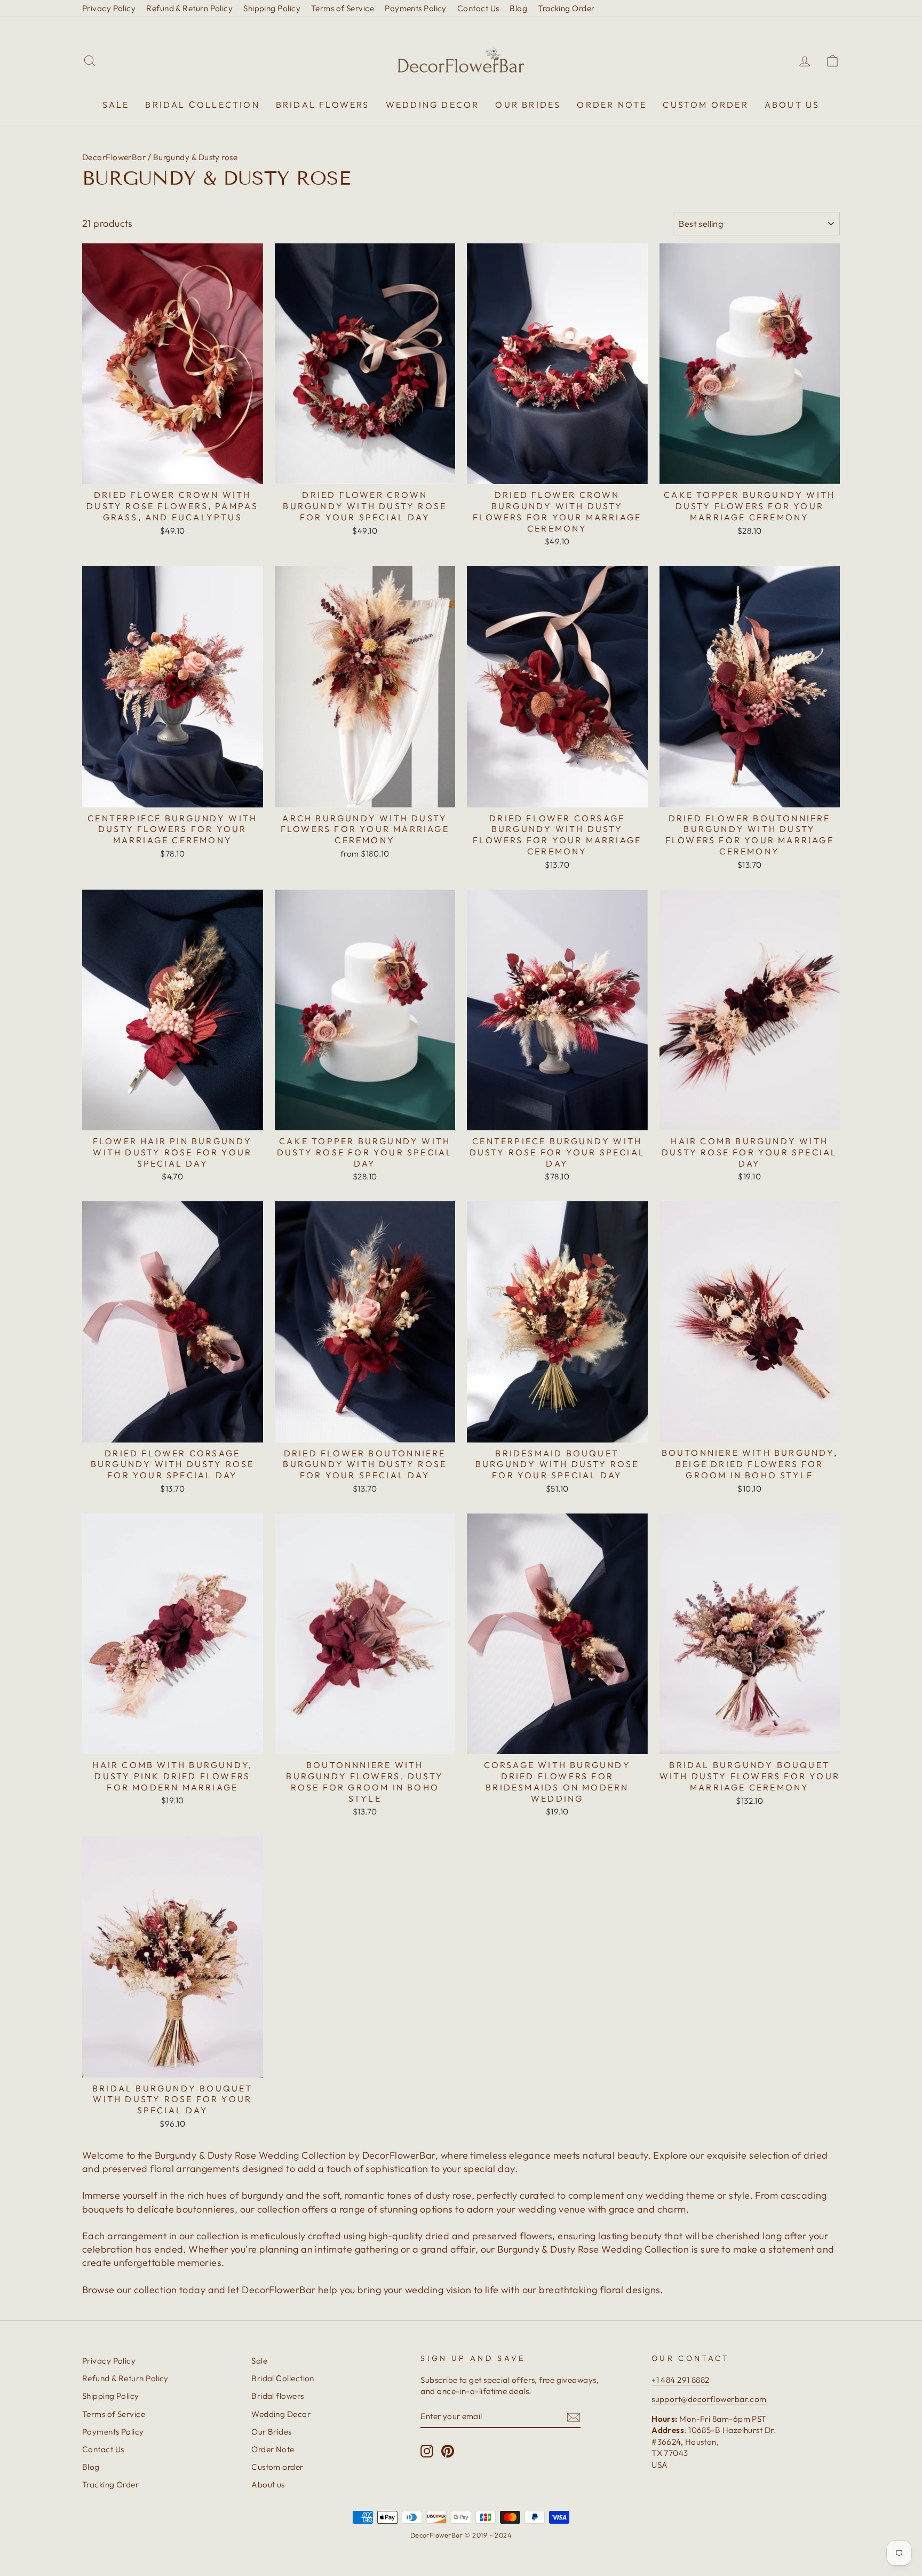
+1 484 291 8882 (681, 2380)
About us (792, 105)
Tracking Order (566, 8)
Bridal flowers (323, 105)
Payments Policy (416, 8)
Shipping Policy (272, 8)
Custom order (705, 105)
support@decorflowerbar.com (709, 2399)
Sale (116, 105)
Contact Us (478, 8)
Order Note (612, 105)
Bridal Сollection (202, 105)
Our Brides (528, 105)
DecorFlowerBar (114, 157)
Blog (518, 8)
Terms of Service (343, 8)
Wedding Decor (433, 105)
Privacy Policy (109, 8)
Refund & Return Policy (189, 8)
